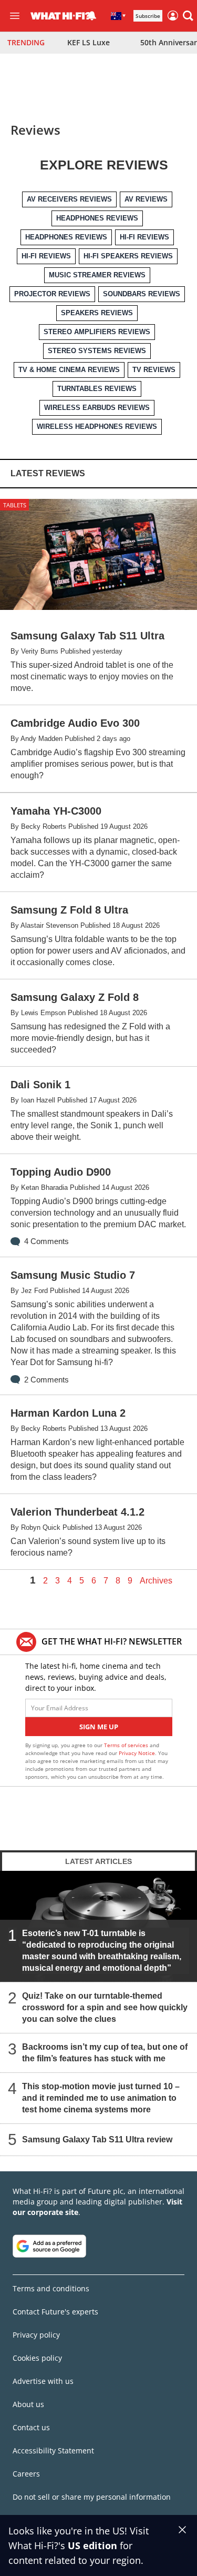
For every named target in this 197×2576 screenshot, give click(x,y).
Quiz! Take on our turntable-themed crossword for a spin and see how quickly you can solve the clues (105, 2007)
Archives (156, 1581)
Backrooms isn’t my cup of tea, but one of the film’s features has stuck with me (105, 2052)
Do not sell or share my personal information (92, 2497)
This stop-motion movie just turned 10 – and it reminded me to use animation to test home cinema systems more (101, 2097)
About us (28, 2404)
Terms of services (127, 1745)
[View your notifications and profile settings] (92, 16)
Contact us (31, 2427)
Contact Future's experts (55, 2312)
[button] (188, 16)
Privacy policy (36, 2335)
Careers (26, 2474)
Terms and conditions (51, 2288)
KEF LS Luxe (89, 42)
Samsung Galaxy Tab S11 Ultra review (97, 2139)
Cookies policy (37, 2358)
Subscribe (148, 16)
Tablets (15, 505)
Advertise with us (43, 2381)
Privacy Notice (137, 1753)
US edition (92, 2545)
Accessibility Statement (53, 2450)
